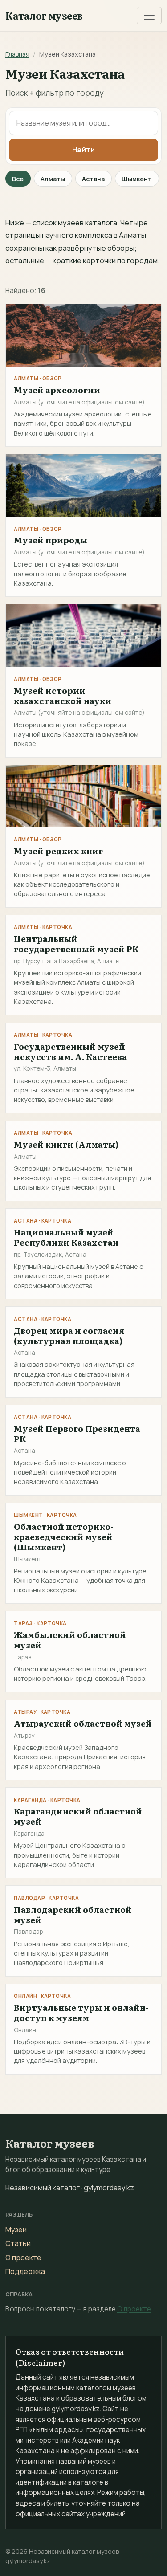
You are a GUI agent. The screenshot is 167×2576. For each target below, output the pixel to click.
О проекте (23, 2258)
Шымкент (137, 179)
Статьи (18, 2243)
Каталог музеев (44, 16)
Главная (17, 54)
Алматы (53, 179)
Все (18, 179)
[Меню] (149, 16)
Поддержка (25, 2271)
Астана (93, 179)
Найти (83, 150)
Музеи (16, 2230)
